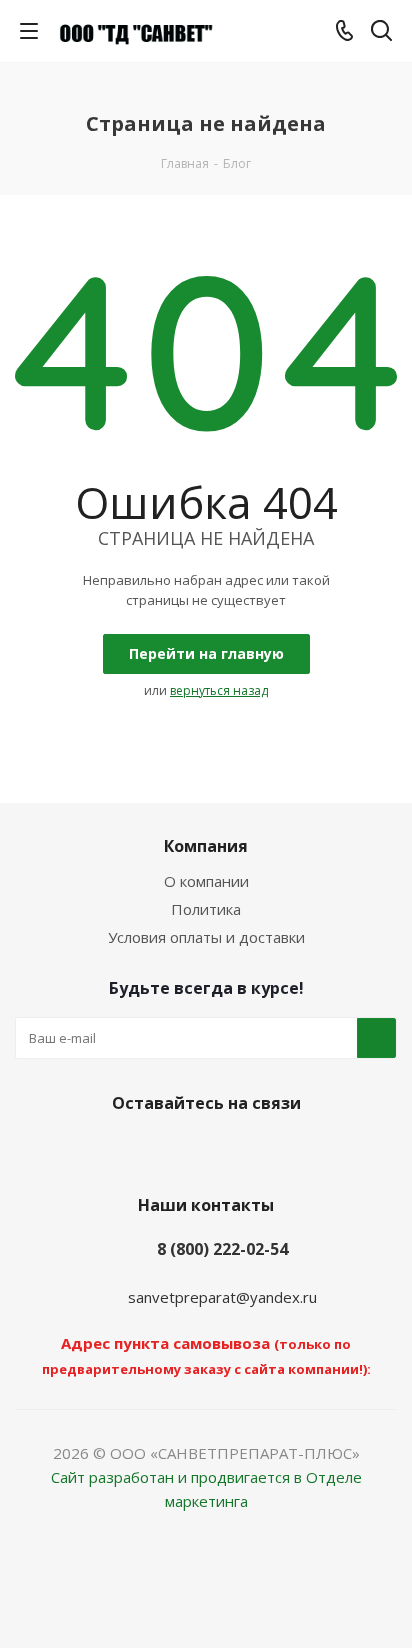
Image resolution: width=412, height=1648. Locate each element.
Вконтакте (201, 1150)
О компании (206, 881)
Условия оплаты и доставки (206, 937)
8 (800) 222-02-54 (222, 1249)
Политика (206, 909)
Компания (206, 846)
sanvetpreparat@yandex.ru (222, 1297)
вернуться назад (219, 690)
